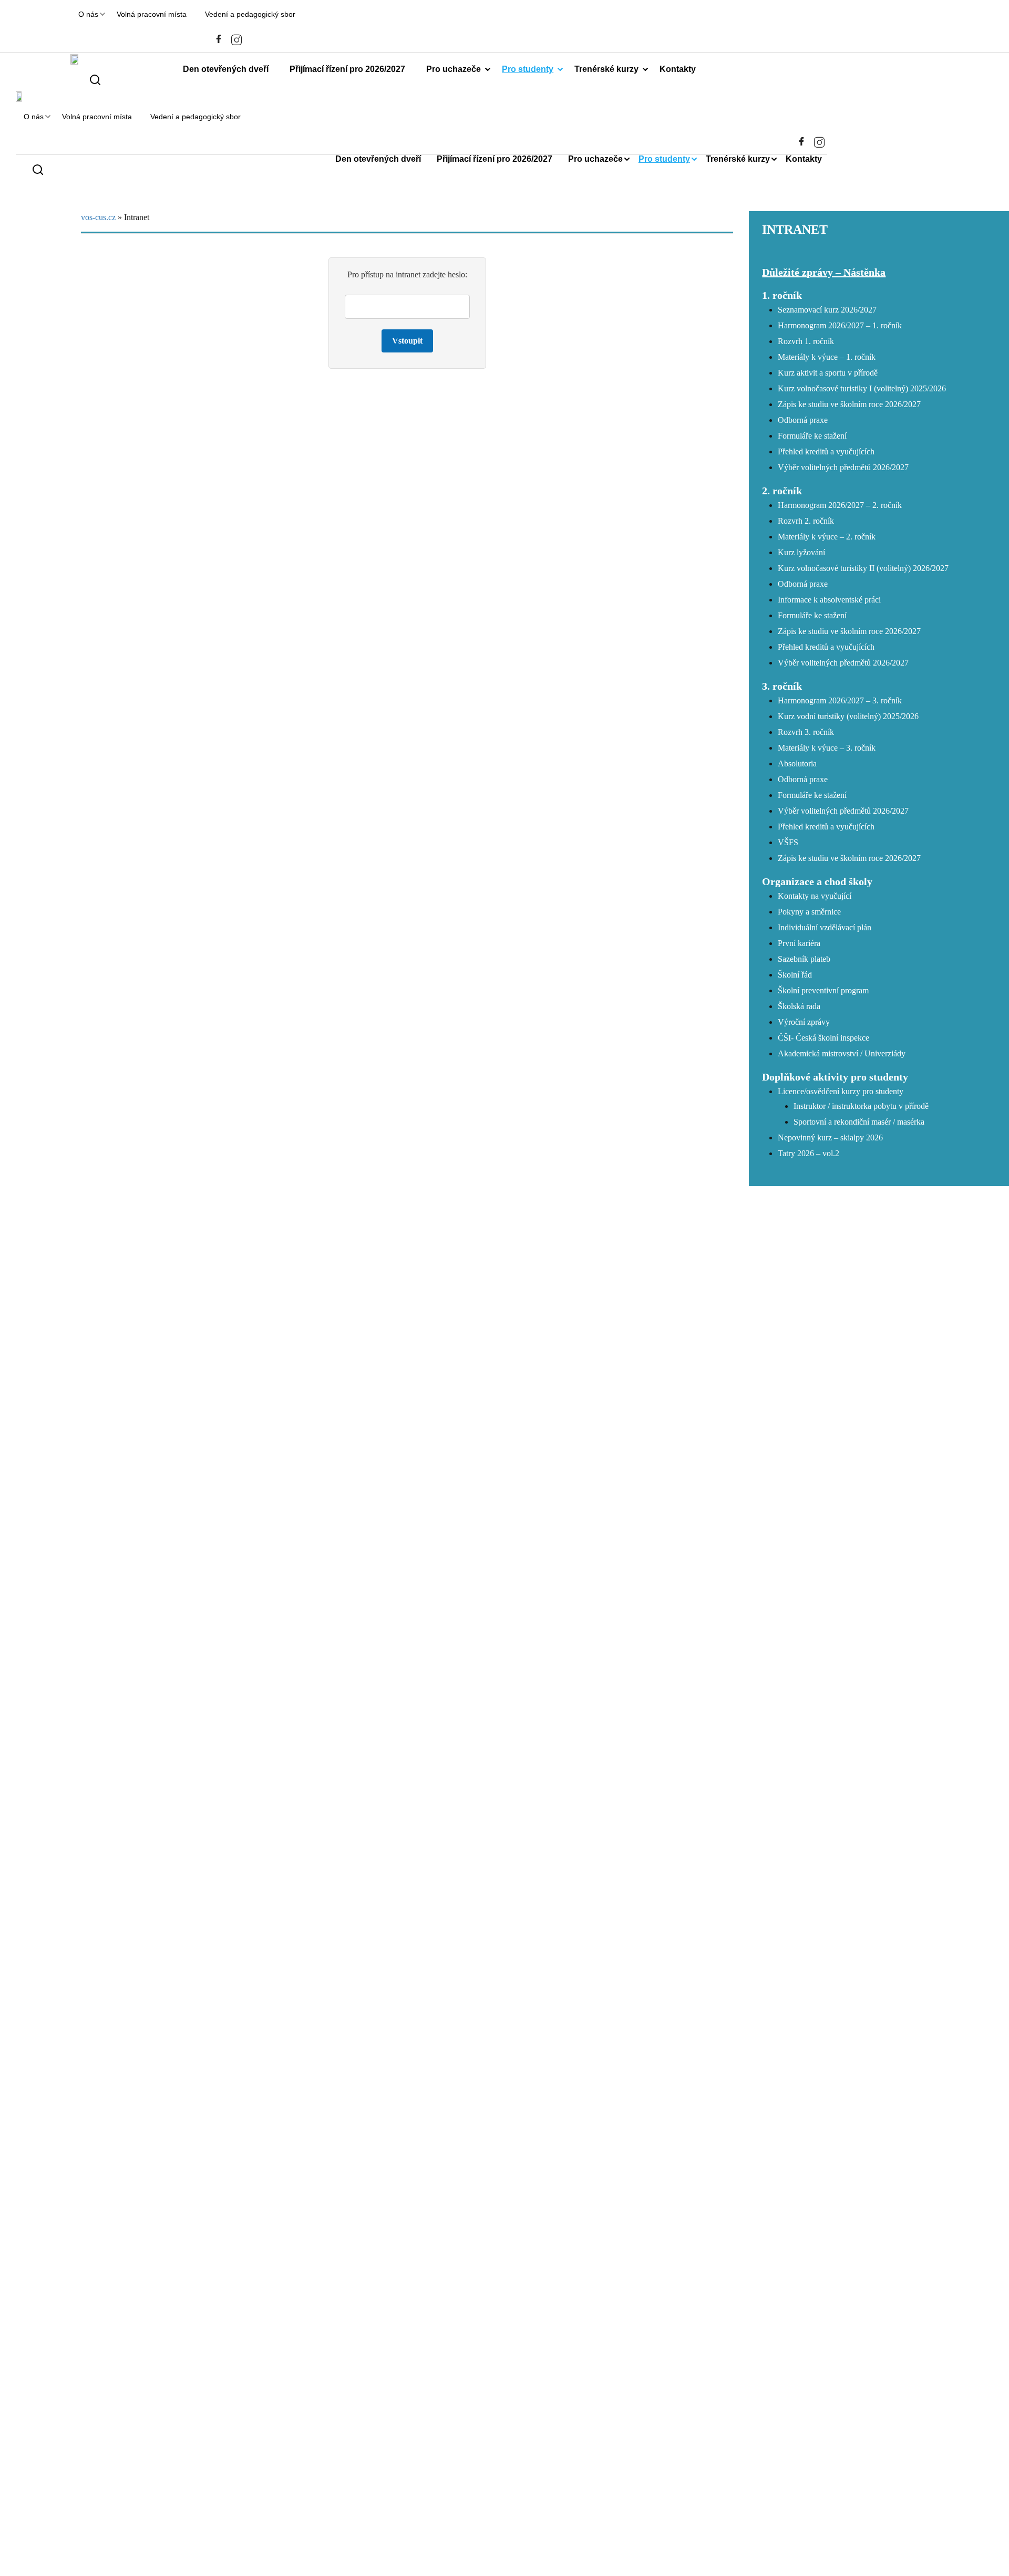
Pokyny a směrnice (809, 912)
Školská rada (799, 1006)
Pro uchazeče (454, 69)
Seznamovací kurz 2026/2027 (827, 310)
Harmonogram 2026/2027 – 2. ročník (840, 505)
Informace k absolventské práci (829, 600)
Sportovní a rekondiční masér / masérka (859, 1122)
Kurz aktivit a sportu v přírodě (828, 373)
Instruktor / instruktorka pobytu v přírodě (861, 1106)
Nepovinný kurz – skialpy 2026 (830, 1138)
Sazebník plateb (804, 959)
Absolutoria (797, 764)
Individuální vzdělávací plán (825, 927)
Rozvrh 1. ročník (806, 341)
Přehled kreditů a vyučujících (826, 451)
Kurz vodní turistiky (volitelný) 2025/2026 (848, 716)
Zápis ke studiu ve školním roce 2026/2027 (849, 404)
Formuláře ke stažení (812, 436)
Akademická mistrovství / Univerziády (842, 1053)
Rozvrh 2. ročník (806, 521)
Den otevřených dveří (226, 69)
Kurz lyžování (801, 552)
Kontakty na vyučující (815, 896)
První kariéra (799, 943)
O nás (88, 14)
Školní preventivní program (823, 990)
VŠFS (788, 842)
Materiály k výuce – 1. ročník (827, 357)
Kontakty (678, 69)
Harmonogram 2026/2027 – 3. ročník (840, 700)
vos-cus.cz (98, 217)
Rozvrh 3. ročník (806, 732)
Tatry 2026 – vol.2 (809, 1153)
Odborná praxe (803, 420)
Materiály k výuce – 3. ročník (827, 748)
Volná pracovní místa (152, 14)
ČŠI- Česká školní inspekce (823, 1038)
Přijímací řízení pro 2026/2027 (347, 69)
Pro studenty (528, 69)
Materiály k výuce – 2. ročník (827, 537)
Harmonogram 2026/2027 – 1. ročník (840, 325)
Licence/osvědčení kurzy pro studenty (841, 1091)
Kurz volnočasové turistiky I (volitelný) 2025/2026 (862, 388)
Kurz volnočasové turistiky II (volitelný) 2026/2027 (863, 568)
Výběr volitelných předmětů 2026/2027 (843, 467)
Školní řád (795, 975)
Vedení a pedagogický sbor (250, 14)
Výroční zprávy (804, 1022)
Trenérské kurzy (606, 69)
